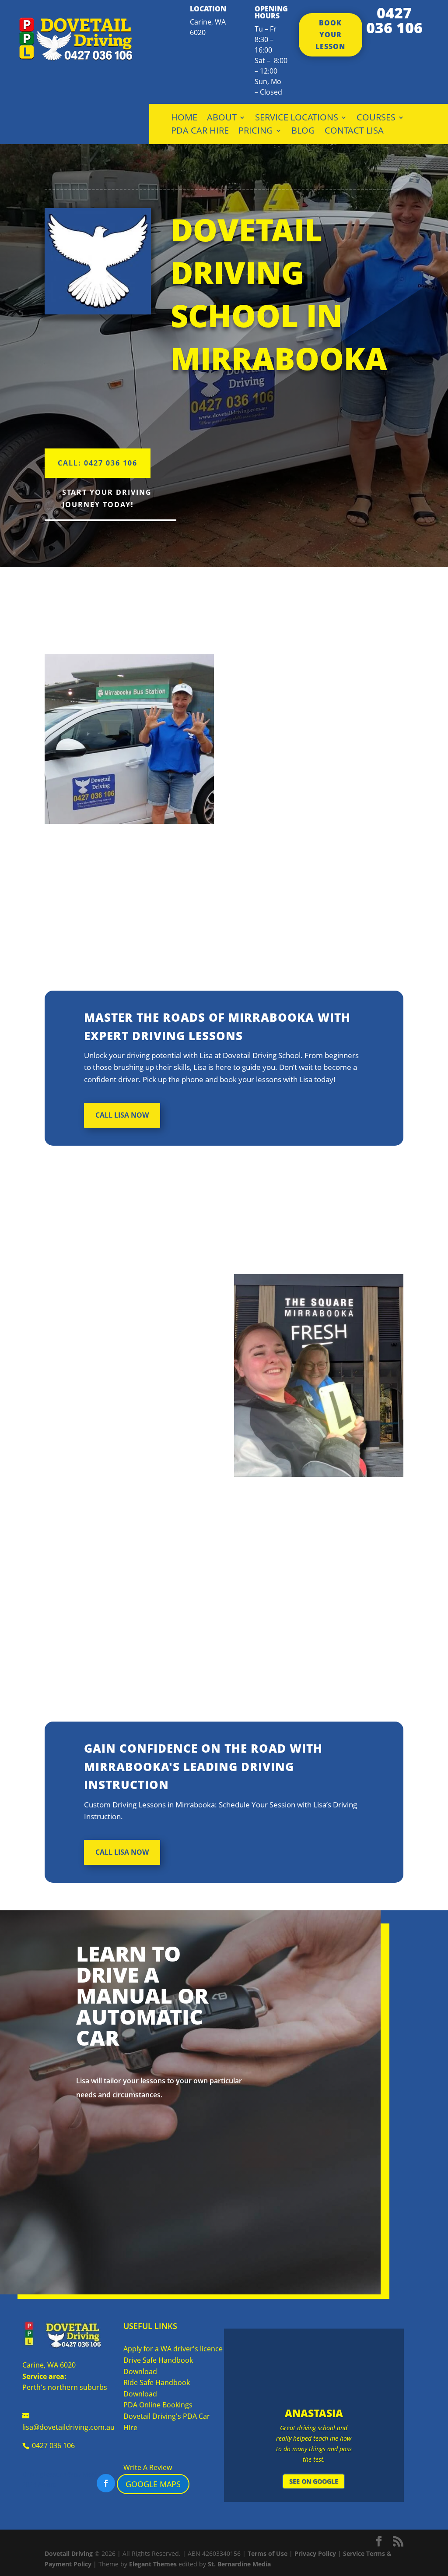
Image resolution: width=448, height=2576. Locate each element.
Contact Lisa (354, 132)
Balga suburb (337, 832)
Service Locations (297, 119)
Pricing (256, 132)
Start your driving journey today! (107, 498)
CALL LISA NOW (122, 1115)
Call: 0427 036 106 (98, 463)
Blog (303, 132)
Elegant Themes (153, 2564)
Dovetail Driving (69, 2553)
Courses (376, 119)
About (222, 119)
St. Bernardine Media (239, 2564)
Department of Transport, (117, 1397)
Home (184, 119)
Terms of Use (268, 2553)
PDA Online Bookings (158, 2405)
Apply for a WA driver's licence (173, 2349)
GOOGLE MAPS (153, 2484)
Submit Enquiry (342, 2171)
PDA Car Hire (200, 132)
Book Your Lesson (330, 35)
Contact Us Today (119, 2249)
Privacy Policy (315, 2553)
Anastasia (314, 2413)
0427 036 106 (394, 20)
